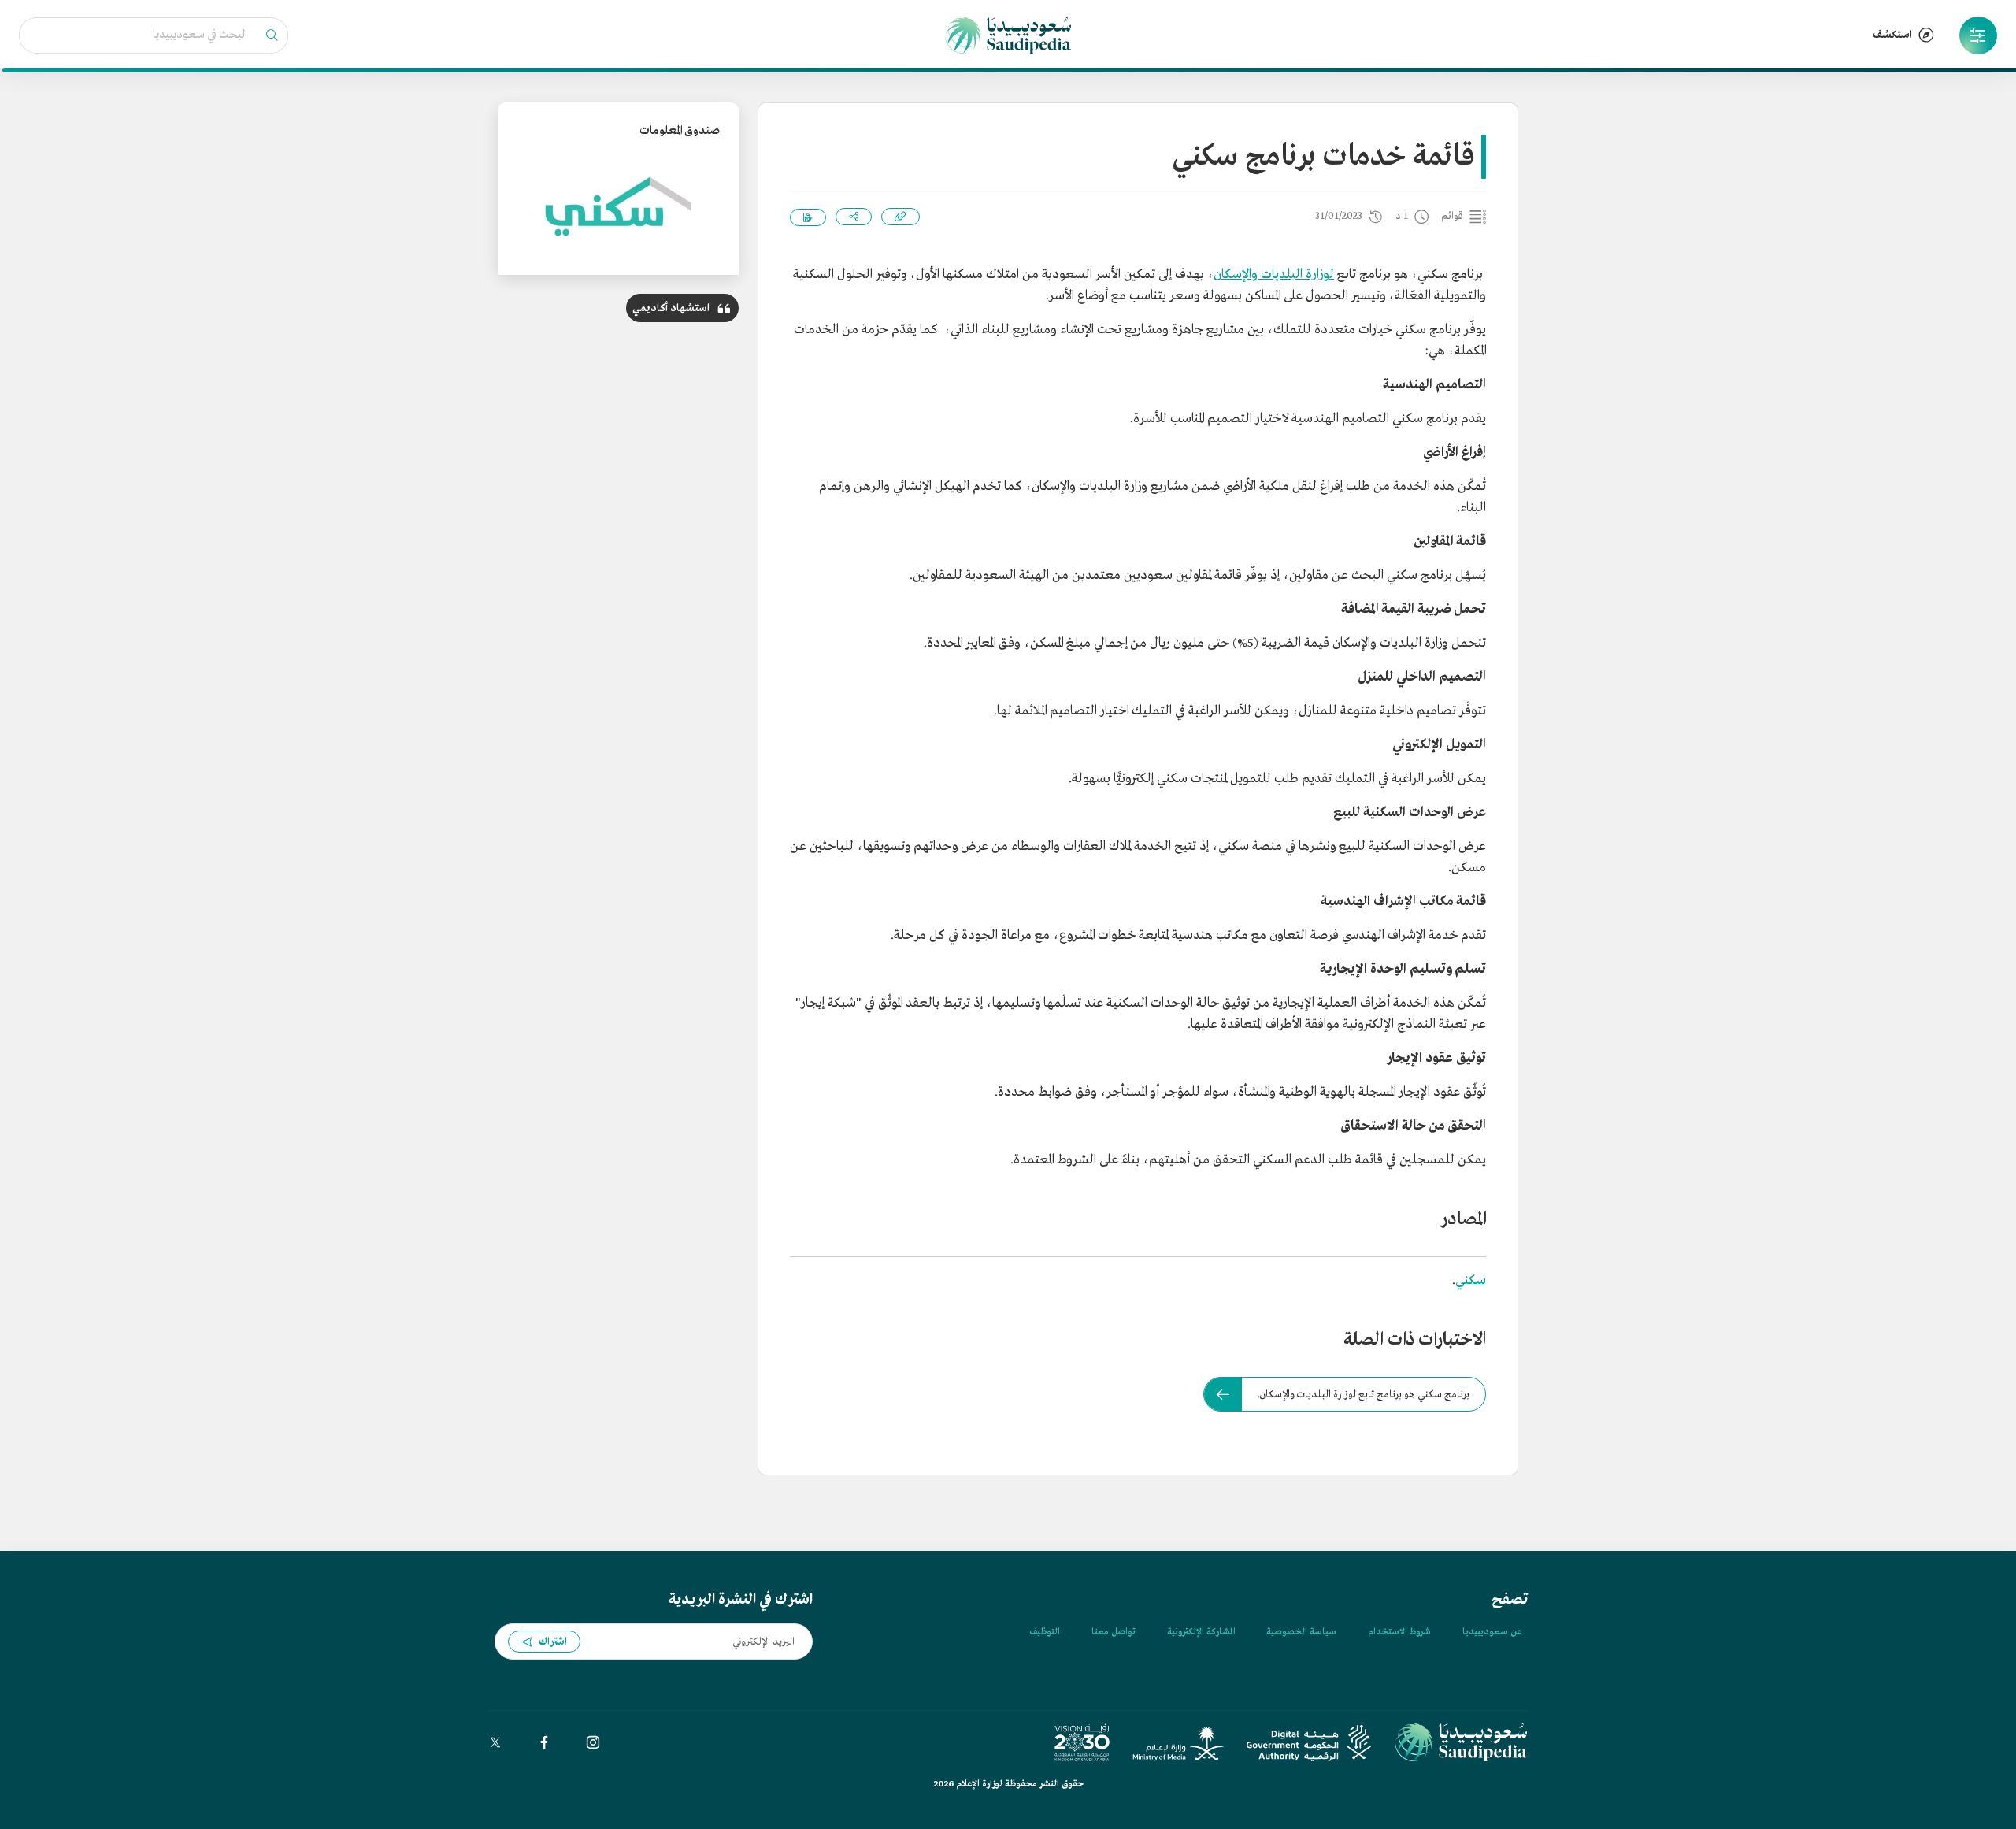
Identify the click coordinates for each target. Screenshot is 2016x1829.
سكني (1471, 1280)
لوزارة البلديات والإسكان (1274, 275)
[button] (1978, 35)
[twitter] (495, 1742)
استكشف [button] (1892, 35)
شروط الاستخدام (1399, 1632)
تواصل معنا (1114, 1632)
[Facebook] (544, 1742)
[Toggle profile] (1978, 35)
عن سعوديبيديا (1492, 1632)
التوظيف (1045, 1632)
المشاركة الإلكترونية (1201, 1632)
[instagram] (593, 1742)
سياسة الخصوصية (1301, 1632)
